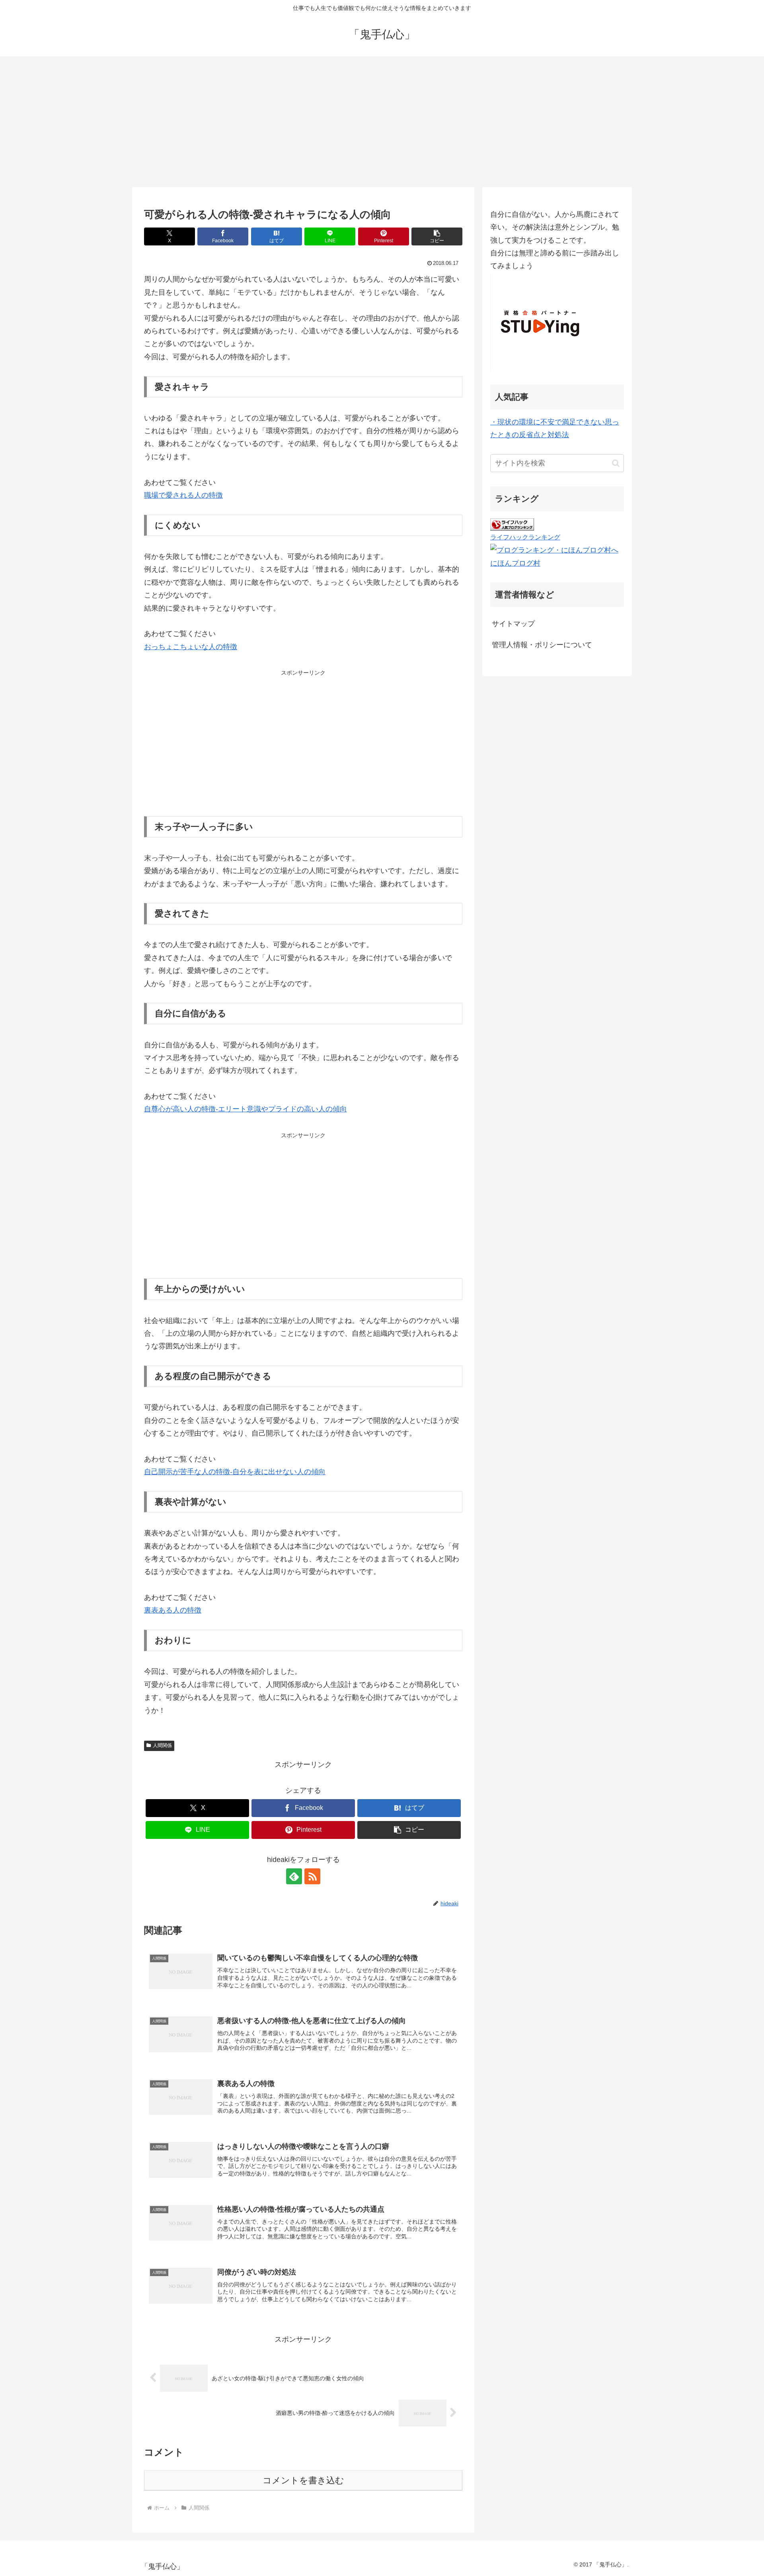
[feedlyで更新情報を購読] (294, 1876)
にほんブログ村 (515, 563)
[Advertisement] (382, 122)
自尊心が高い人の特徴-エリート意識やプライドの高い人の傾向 (246, 1109)
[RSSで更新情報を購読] (312, 1876)
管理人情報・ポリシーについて (542, 645)
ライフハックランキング (525, 537)
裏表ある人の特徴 (173, 1610)
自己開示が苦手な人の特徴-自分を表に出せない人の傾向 (235, 1472)
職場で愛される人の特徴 (183, 495)
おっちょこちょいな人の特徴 (191, 647)
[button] (437, 236)
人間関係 (162, 1745)
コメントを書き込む (303, 2480)
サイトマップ (513, 624)
